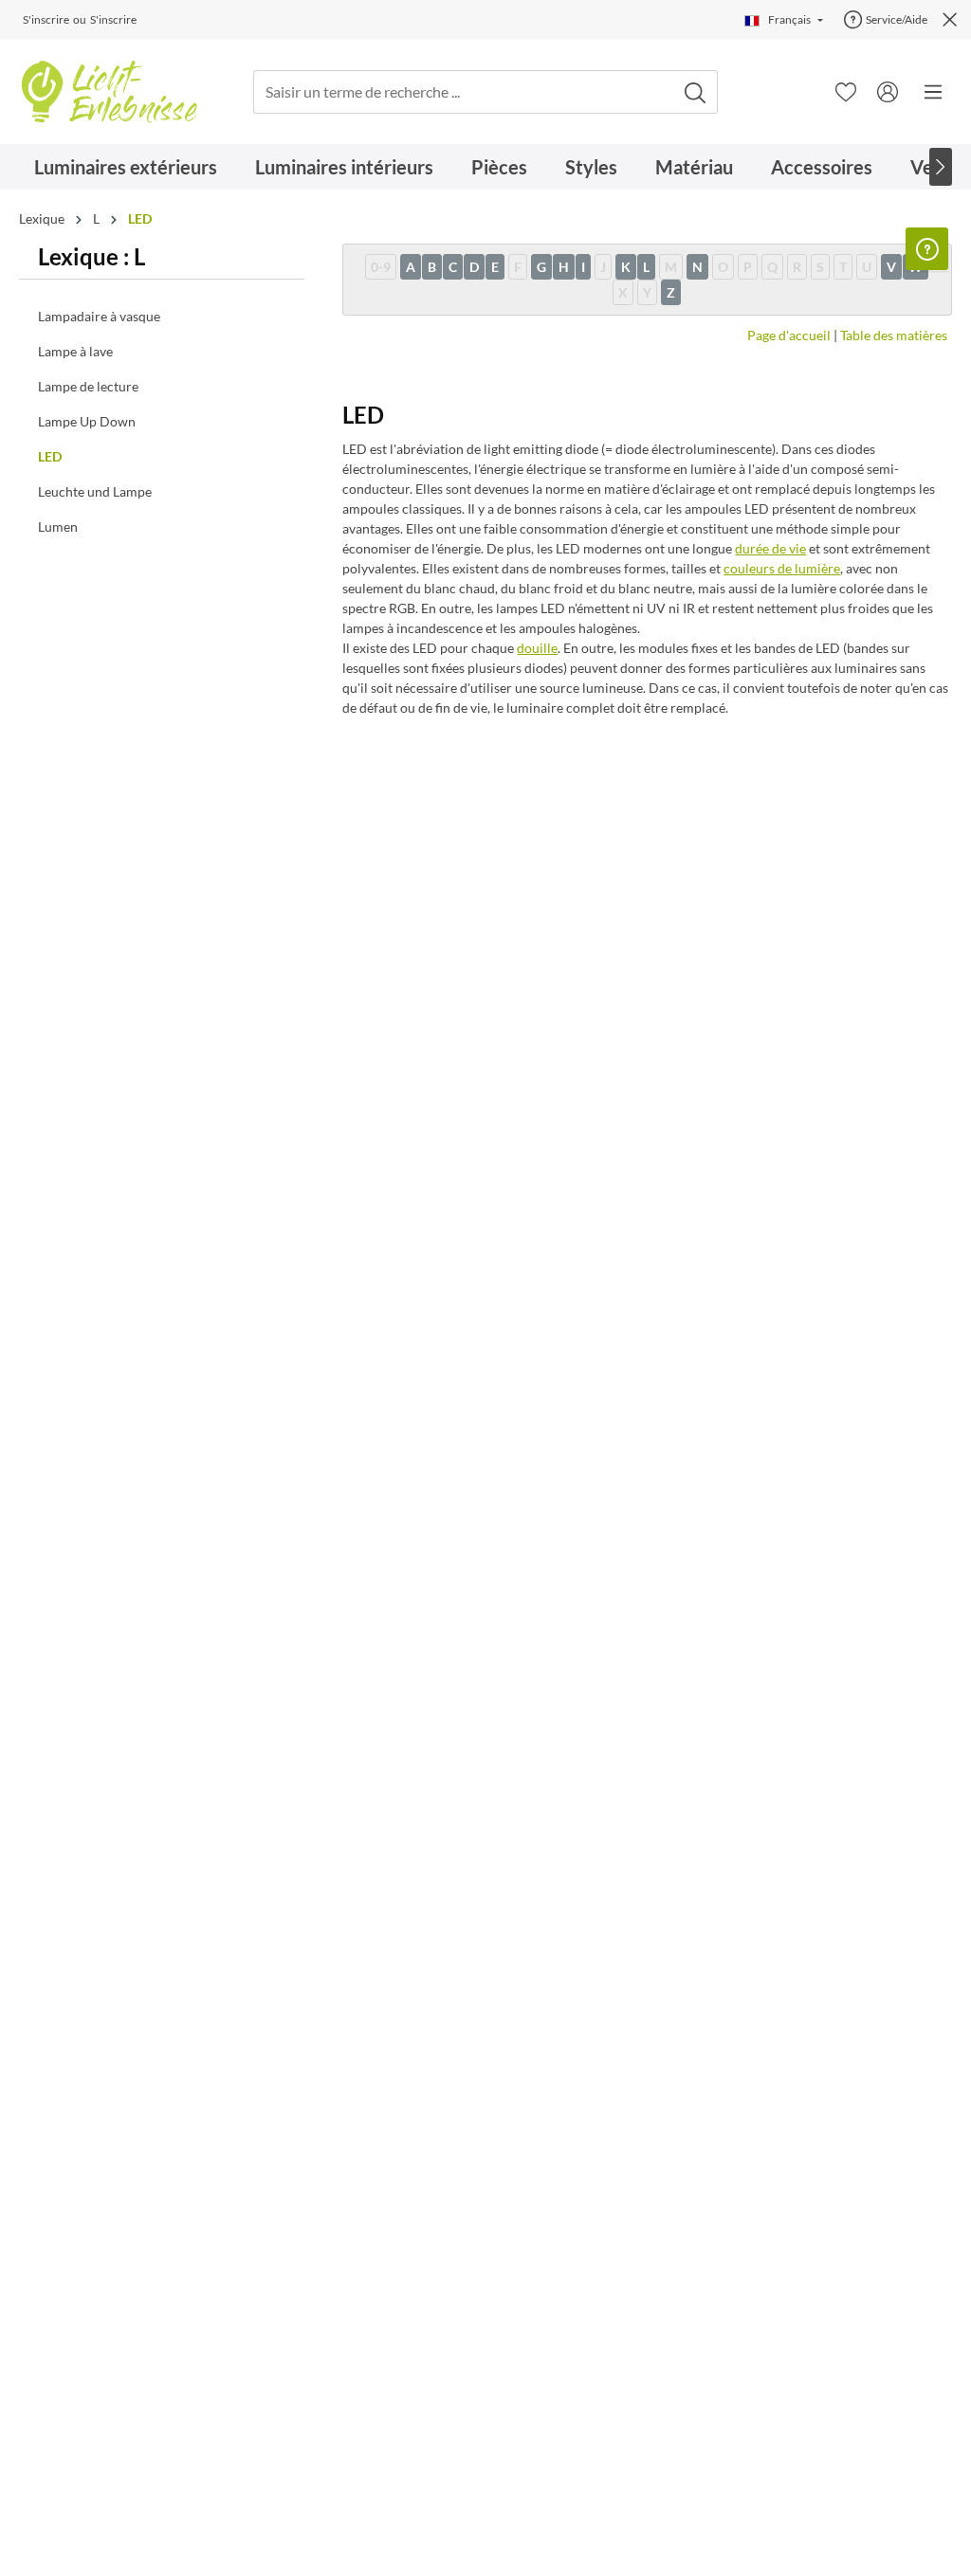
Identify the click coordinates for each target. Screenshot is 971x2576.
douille (537, 648)
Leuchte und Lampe (95, 491)
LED (50, 456)
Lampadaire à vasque (99, 316)
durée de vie (770, 548)
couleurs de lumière (782, 568)
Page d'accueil (789, 335)
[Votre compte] (888, 92)
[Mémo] (846, 92)
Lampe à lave (75, 351)
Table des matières (894, 335)
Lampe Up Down (87, 421)
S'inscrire (46, 19)
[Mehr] (933, 92)
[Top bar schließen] (950, 20)
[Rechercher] (696, 92)
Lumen (58, 526)
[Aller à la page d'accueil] (109, 92)
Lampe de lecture (88, 386)
